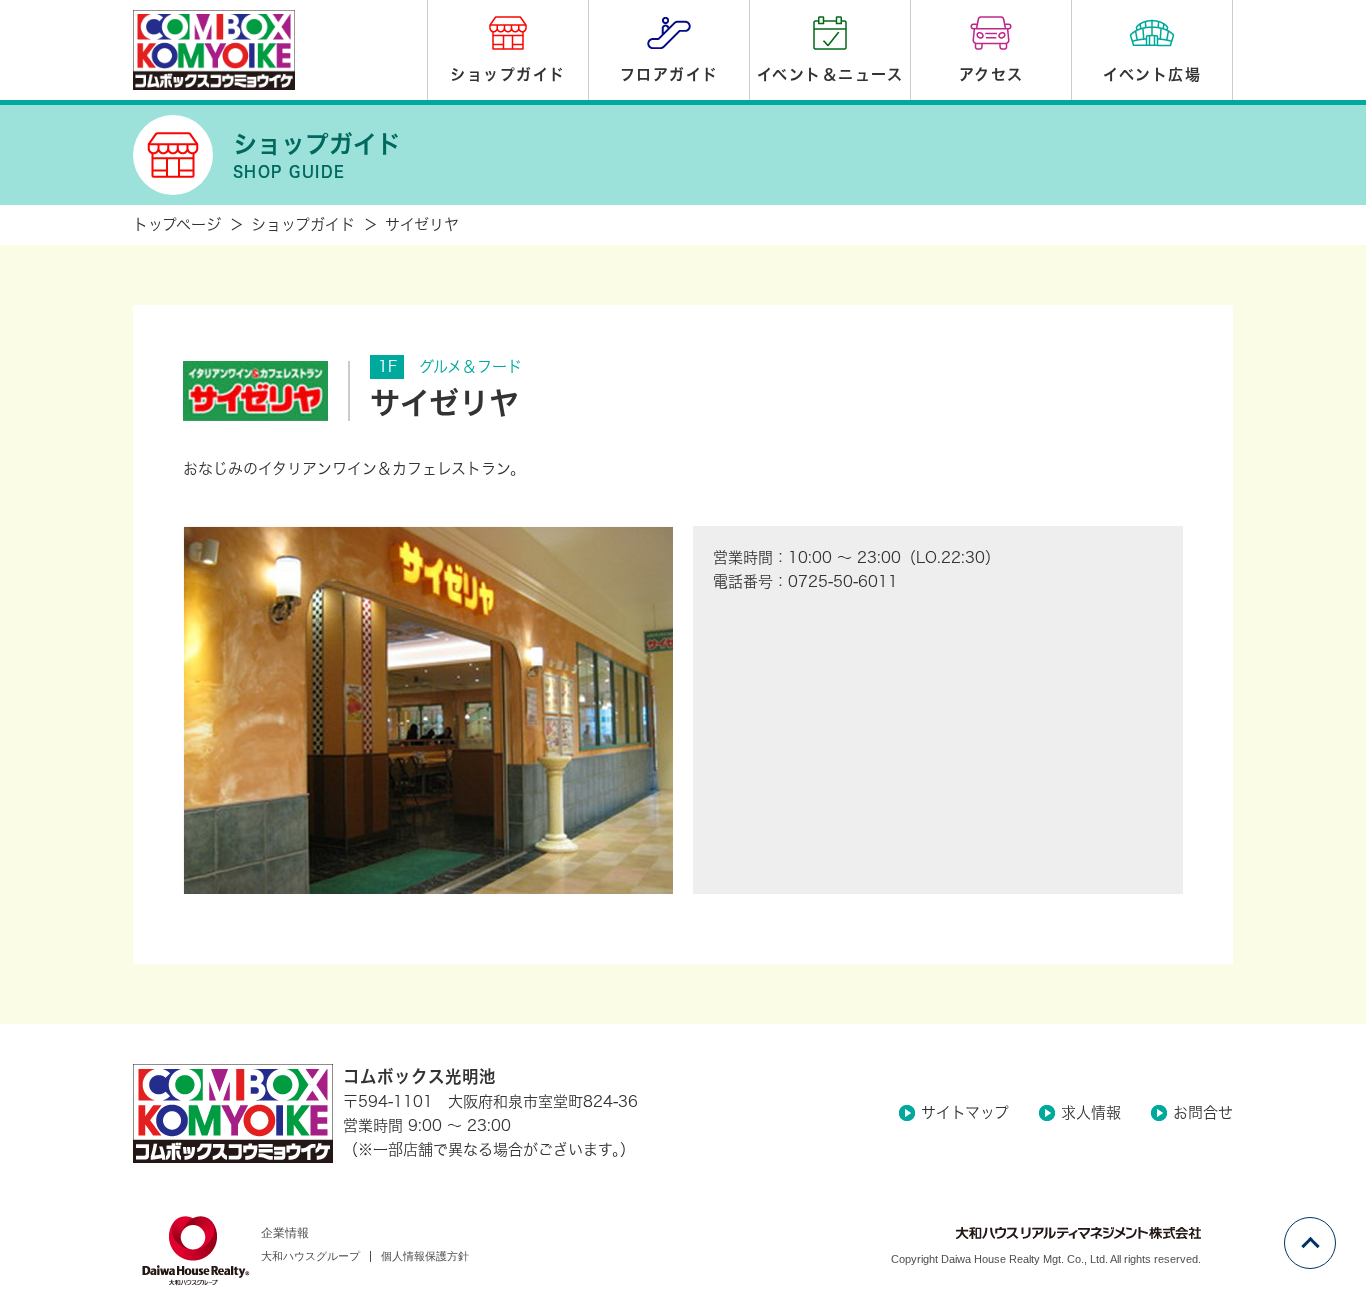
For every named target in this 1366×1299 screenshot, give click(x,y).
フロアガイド (669, 74)
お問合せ (1203, 1112)
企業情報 (285, 1233)
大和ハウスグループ (310, 1256)
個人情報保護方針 (425, 1256)
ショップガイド (508, 74)
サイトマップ (965, 1112)
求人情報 (1091, 1112)
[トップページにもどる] (233, 1113)
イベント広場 (1152, 74)
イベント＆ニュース (830, 74)
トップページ (177, 224)
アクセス (991, 74)
